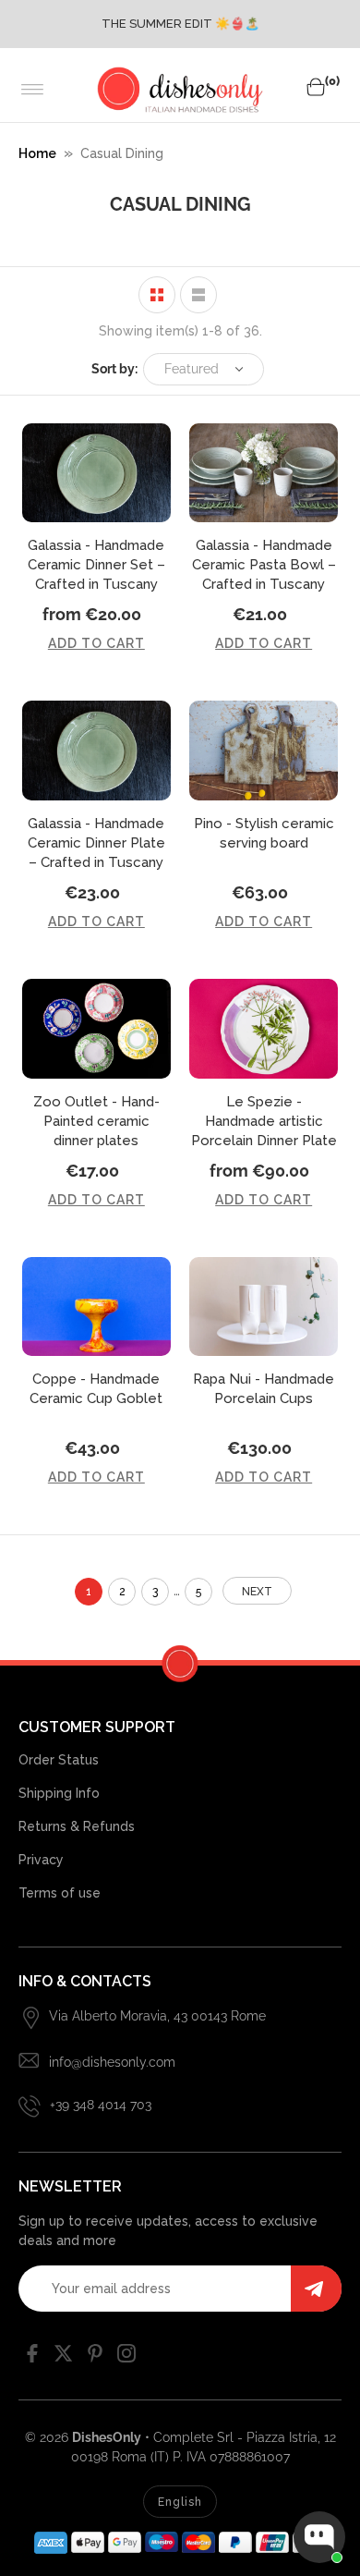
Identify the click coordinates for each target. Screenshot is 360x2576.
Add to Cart (96, 643)
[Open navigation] (33, 90)
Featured (192, 369)
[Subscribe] (316, 2289)
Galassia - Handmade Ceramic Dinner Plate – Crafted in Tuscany (96, 843)
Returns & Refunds (77, 1826)
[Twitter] (64, 2358)
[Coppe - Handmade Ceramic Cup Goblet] (96, 1307)
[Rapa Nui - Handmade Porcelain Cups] (264, 1307)
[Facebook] (32, 2358)
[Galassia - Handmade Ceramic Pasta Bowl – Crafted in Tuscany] (264, 473)
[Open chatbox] (319, 2537)
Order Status (59, 1760)
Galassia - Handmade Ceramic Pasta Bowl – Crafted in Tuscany (264, 565)
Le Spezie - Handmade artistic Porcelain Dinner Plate (264, 1121)
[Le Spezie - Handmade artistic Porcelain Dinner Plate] (264, 1029)
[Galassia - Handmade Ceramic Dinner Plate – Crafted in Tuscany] (96, 751)
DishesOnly (107, 2437)
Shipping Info (59, 1793)
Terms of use (60, 1893)
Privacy (41, 1860)
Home (37, 153)
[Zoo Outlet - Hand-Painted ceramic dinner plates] (96, 1029)
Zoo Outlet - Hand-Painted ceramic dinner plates (96, 1121)
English (180, 2502)
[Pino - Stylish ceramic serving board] (264, 751)
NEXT (257, 1592)
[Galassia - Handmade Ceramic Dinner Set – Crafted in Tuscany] (96, 473)
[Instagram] (126, 2358)
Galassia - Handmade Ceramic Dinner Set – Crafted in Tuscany (96, 565)
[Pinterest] (95, 2358)
